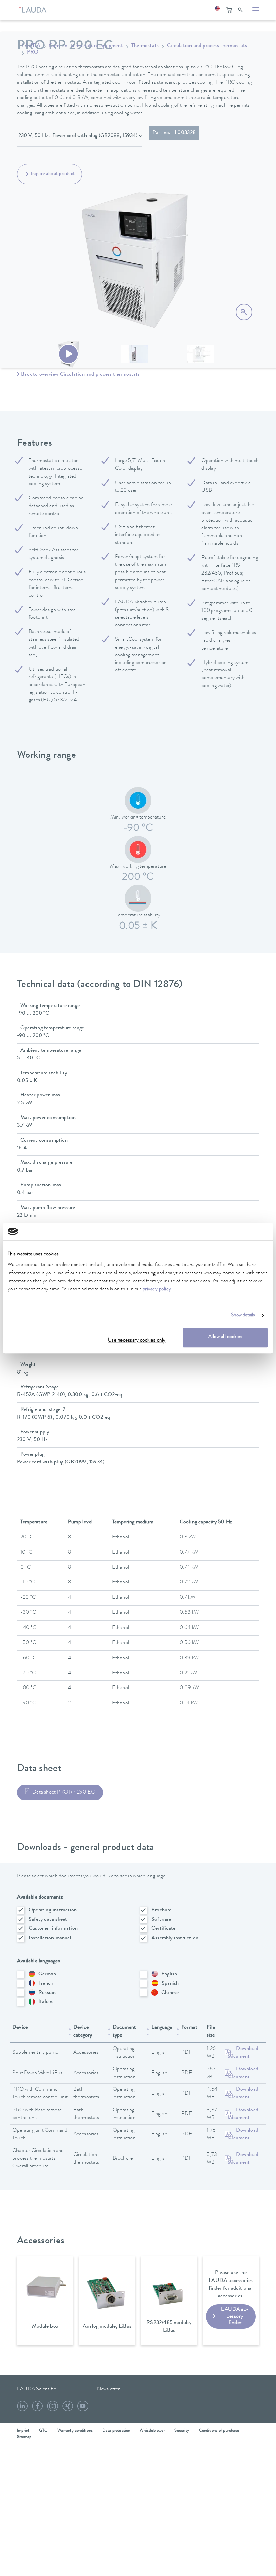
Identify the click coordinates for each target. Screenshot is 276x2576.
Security (182, 2431)
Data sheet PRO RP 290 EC (63, 1792)
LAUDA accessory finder (235, 2316)
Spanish (170, 1984)
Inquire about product (53, 174)
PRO (33, 53)
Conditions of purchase (219, 2431)
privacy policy (157, 1290)
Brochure (162, 1910)
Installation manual (50, 1938)
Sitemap (24, 2437)
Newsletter (109, 2389)
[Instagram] (53, 2409)
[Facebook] (37, 2409)
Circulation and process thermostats (207, 46)
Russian (47, 1993)
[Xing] (68, 2409)
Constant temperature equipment (86, 46)
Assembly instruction (175, 1938)
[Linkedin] (22, 2409)
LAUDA (31, 46)
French (46, 1984)
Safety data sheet (48, 1920)
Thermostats (145, 46)
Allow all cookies (226, 1337)
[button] (217, 10)
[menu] (256, 10)
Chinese (170, 1993)
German (47, 1974)
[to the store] (229, 10)
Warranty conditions (75, 2431)
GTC (43, 2431)
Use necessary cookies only (137, 1341)
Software (161, 1920)
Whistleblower (152, 2431)
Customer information (53, 1929)
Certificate (163, 1929)
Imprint (23, 2431)
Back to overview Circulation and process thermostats (80, 375)
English (169, 1974)
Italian (45, 2002)
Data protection (116, 2431)
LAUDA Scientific (36, 2389)
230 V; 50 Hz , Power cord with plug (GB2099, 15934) (78, 136)
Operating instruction (53, 1910)
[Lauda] (34, 8)
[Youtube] (83, 2409)
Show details (243, 1316)
